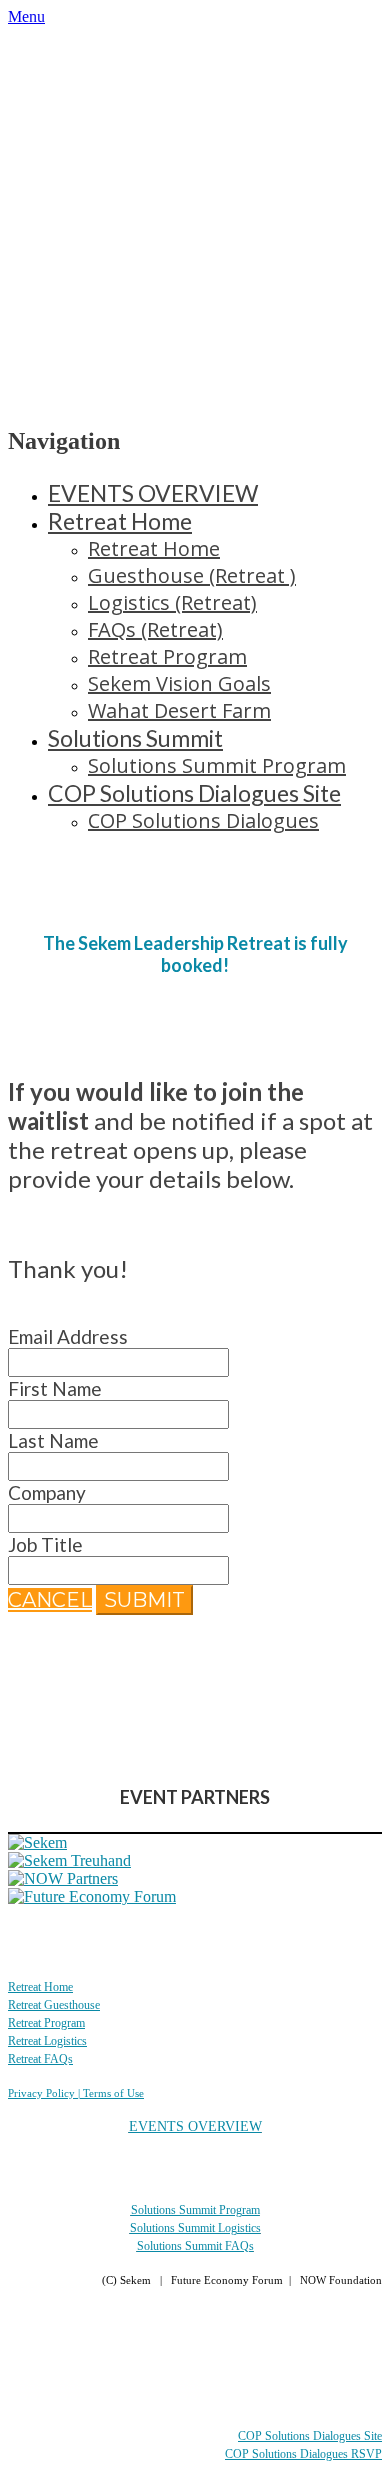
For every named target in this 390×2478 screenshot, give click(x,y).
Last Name (53, 1440)
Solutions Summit (135, 738)
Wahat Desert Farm (179, 710)
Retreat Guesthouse (54, 2005)
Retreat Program (167, 656)
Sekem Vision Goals (179, 683)
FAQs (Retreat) (155, 629)
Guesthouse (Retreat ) (192, 575)
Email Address (68, 1336)
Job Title (45, 1544)
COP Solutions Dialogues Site (194, 793)
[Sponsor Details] (37, 1842)
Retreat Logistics (47, 2041)
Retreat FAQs (40, 2059)
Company (47, 1492)
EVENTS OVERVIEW (153, 493)
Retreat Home (120, 521)
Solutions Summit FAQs (195, 2246)
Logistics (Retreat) (172, 602)
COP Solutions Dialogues (203, 820)
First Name (55, 1388)
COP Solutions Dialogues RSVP (303, 2454)
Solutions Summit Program (217, 765)
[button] (50, 1600)
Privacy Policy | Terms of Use (76, 2093)
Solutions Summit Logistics (195, 2228)
